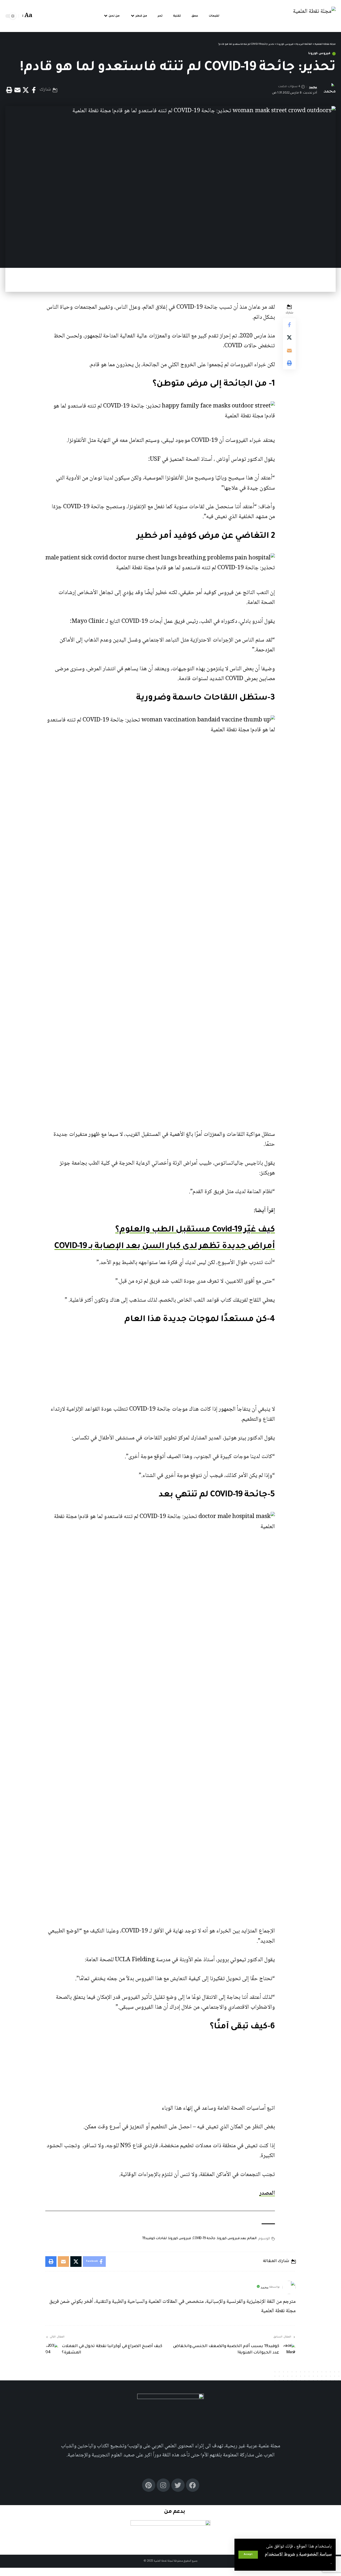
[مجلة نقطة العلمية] (314, 16)
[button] (248, 2555)
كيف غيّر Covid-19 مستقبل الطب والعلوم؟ (195, 1230)
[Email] (17, 90)
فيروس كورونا (319, 54)
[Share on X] (26, 90)
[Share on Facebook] (34, 90)
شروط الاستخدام (280, 2554)
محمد (313, 87)
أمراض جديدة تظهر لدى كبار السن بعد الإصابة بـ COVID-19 (165, 1247)
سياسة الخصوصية (315, 2554)
